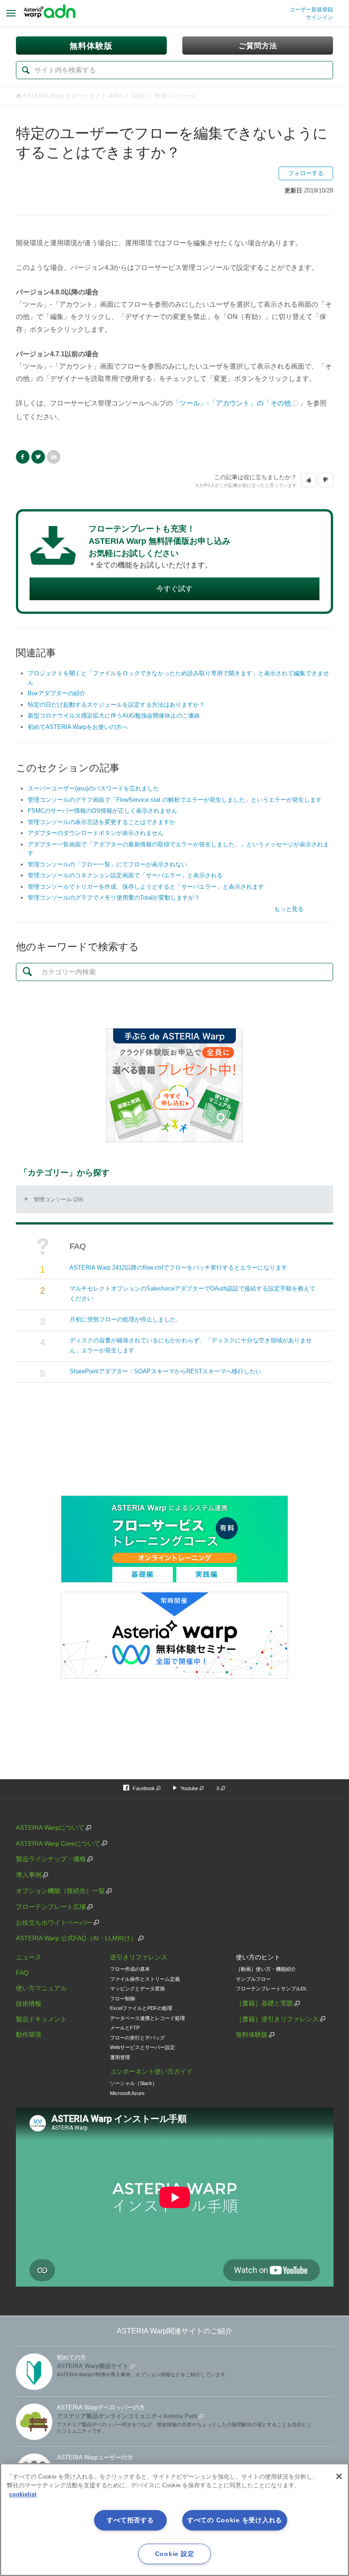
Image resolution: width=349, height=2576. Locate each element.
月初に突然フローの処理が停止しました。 (126, 1319)
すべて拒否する (130, 2520)
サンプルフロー (253, 1979)
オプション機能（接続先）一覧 (60, 1891)
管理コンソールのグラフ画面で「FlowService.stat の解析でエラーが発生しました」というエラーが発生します (175, 800)
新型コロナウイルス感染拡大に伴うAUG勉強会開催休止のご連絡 (114, 716)
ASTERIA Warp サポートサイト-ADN (72, 96)
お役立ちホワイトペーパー (54, 1923)
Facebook (23, 457)
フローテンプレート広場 (51, 1907)
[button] (309, 480)
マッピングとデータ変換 (137, 1989)
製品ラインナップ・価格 (51, 1859)
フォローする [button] (306, 173)
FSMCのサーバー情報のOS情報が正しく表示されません (102, 811)
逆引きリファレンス (139, 1957)
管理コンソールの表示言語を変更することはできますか (102, 822)
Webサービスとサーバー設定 (142, 2047)
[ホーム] (50, 14)
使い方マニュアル (41, 1988)
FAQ (138, 96)
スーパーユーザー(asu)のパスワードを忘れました (93, 788)
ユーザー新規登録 (311, 10)
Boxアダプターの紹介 (57, 693)
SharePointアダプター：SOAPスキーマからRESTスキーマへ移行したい (165, 1371)
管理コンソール (175, 96)
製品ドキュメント (41, 2019)
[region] (174, 2520)
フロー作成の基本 (130, 1969)
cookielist (23, 2494)
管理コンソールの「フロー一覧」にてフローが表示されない (107, 864)
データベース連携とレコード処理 (147, 2018)
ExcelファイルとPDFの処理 (141, 2008)
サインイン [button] (319, 17)
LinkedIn (54, 457)
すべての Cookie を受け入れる (235, 2520)
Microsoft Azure (127, 2093)
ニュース (29, 1957)
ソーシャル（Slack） (134, 2083)
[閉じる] (339, 2476)
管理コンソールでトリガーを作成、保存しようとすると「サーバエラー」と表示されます (146, 887)
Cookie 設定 (174, 2554)
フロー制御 (122, 1999)
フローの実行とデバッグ (137, 2038)
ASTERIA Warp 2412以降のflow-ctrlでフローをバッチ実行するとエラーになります (178, 1268)
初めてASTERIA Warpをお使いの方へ (78, 727)
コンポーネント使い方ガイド (151, 2071)
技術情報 (29, 2004)
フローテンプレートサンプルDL (272, 1989)
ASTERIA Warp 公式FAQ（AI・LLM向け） (76, 1938)
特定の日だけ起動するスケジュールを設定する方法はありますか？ (116, 705)
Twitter (38, 457)
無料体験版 (252, 2034)
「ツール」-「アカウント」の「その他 (232, 403)
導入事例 (29, 1875)
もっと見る (289, 909)
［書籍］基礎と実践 (264, 2003)
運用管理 (120, 2057)
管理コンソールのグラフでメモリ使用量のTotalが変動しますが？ (114, 898)
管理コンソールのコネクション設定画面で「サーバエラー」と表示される (125, 875)
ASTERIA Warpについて (50, 1827)
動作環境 (29, 2034)
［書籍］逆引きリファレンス (277, 2019)
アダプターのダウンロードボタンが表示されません (96, 833)
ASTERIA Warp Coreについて (58, 1843)
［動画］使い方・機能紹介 (266, 1969)
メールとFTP (125, 2028)
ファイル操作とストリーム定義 (145, 1979)
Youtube (189, 1788)
